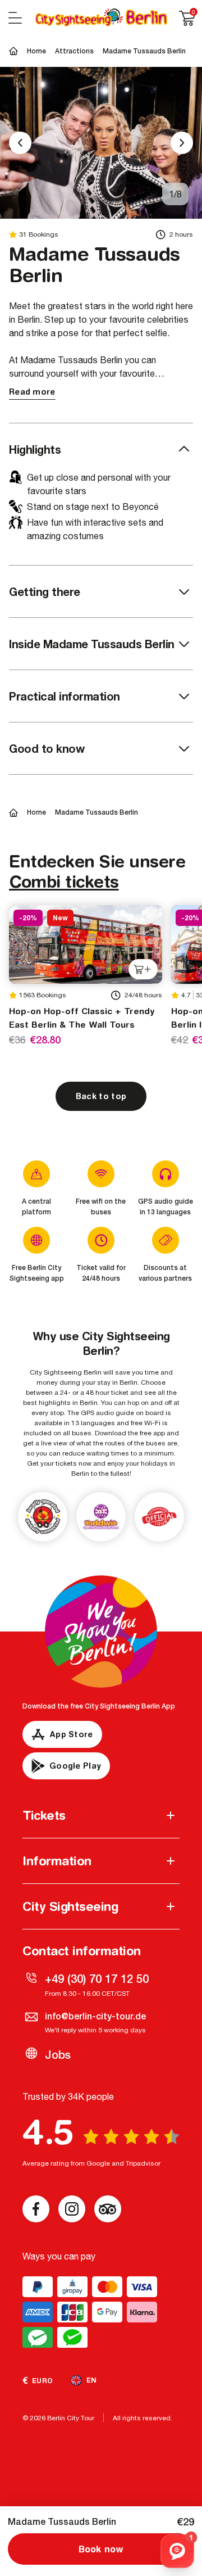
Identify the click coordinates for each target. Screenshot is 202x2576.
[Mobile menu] (15, 18)
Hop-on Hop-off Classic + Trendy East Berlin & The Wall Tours (82, 1018)
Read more (32, 392)
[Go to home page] (101, 18)
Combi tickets (64, 881)
